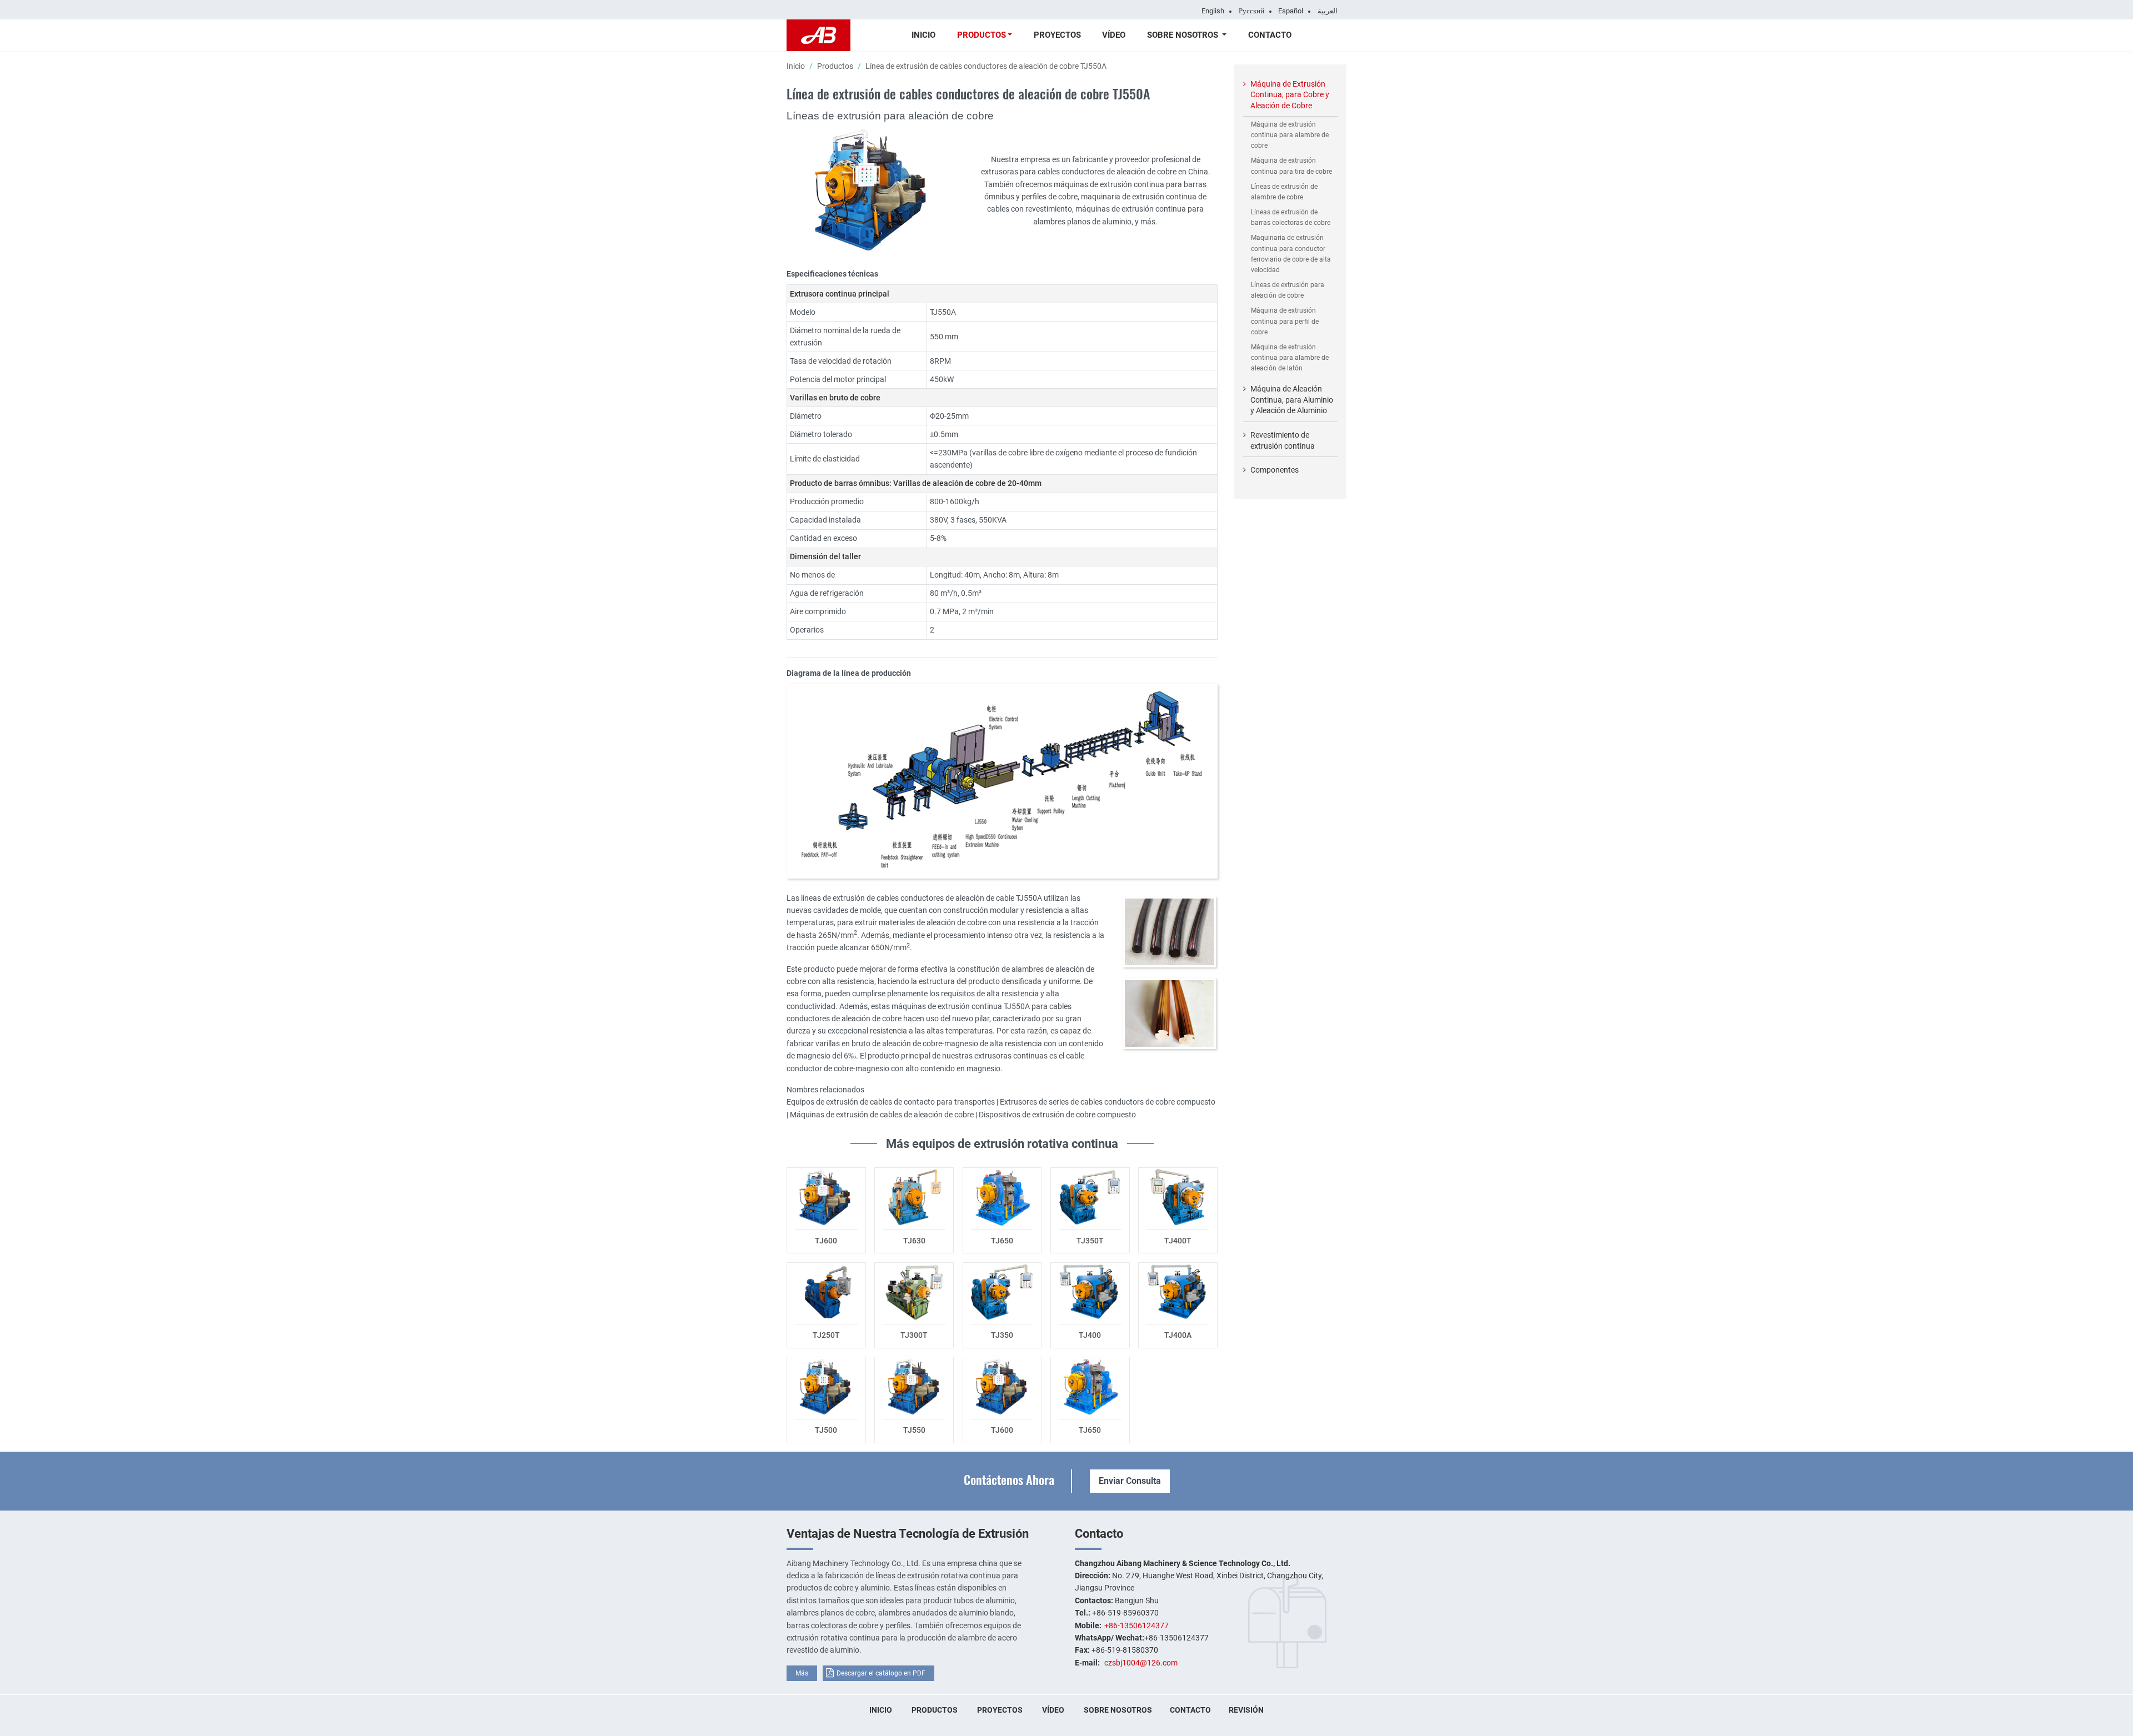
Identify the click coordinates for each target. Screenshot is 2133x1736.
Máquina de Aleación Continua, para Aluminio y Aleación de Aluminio (1292, 400)
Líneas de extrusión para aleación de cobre (1288, 290)
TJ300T (914, 1335)
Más (802, 1673)
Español (1291, 11)
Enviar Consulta (1130, 1481)
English (1213, 11)
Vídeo (1114, 35)
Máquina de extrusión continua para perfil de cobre (1285, 321)
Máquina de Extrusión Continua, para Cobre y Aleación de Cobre (1290, 95)
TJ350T (1090, 1241)
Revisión (1246, 1710)
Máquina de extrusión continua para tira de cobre (1291, 166)
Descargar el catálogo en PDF (881, 1673)
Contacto (1270, 35)
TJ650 (1002, 1241)
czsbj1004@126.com (1141, 1663)
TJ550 (914, 1430)
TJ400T (1178, 1241)
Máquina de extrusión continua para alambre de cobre (1290, 135)
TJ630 (914, 1241)
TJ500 (826, 1430)
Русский (1251, 11)
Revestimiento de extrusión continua (1283, 440)
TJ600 (826, 1241)
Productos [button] (982, 35)
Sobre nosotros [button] (1184, 35)
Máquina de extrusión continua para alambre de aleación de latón (1290, 358)
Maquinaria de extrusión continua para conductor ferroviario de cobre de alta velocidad (1291, 254)
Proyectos (1057, 35)
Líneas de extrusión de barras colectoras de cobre (1291, 217)
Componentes (1275, 470)
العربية (1328, 11)
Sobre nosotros (1118, 1710)
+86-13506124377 (1136, 1625)
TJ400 (1090, 1335)
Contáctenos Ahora (1009, 1479)
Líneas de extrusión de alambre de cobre (1284, 192)
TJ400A (1178, 1335)
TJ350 (1002, 1335)
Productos (835, 66)
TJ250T (826, 1335)
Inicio (923, 35)
